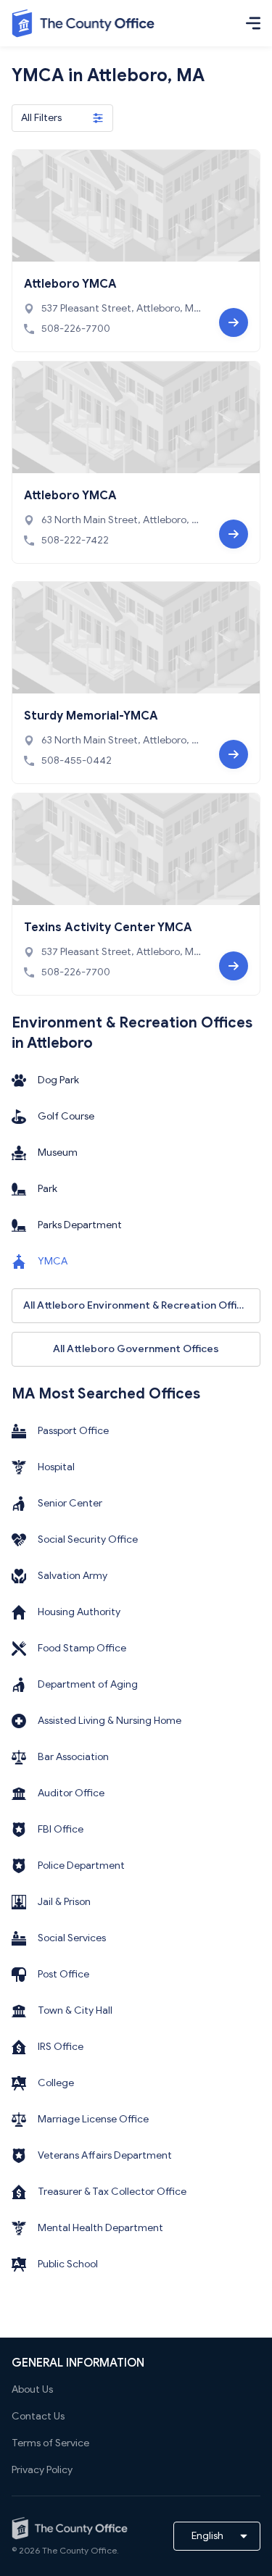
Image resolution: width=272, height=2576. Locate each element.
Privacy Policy (42, 2470)
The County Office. (81, 2550)
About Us (32, 2389)
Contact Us (38, 2416)
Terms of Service (50, 2443)
